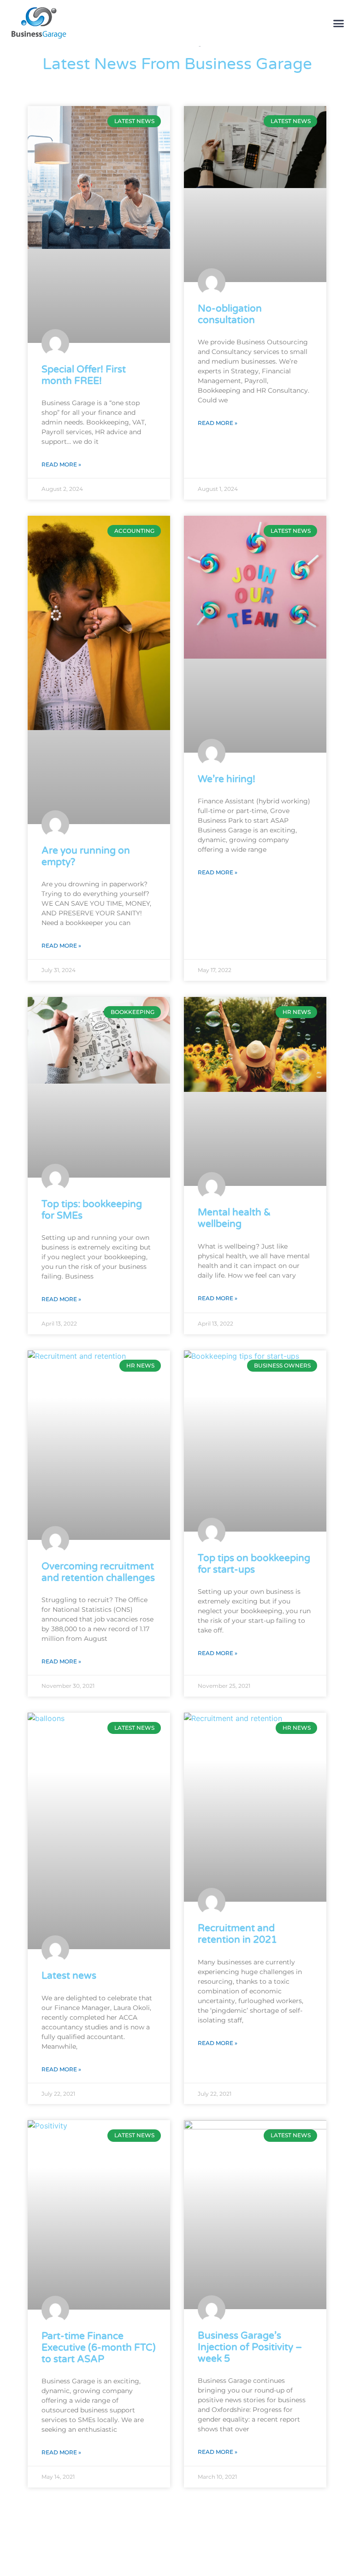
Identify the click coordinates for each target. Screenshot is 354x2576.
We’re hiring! (227, 779)
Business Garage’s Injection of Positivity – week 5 (250, 2347)
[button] (339, 23)
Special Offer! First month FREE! (84, 375)
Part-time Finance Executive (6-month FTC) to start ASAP (99, 2348)
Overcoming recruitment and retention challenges (98, 1572)
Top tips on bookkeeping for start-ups (254, 1564)
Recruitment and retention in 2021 (237, 1934)
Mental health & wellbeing (234, 1218)
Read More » (61, 464)
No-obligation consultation (230, 314)
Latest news (69, 1976)
